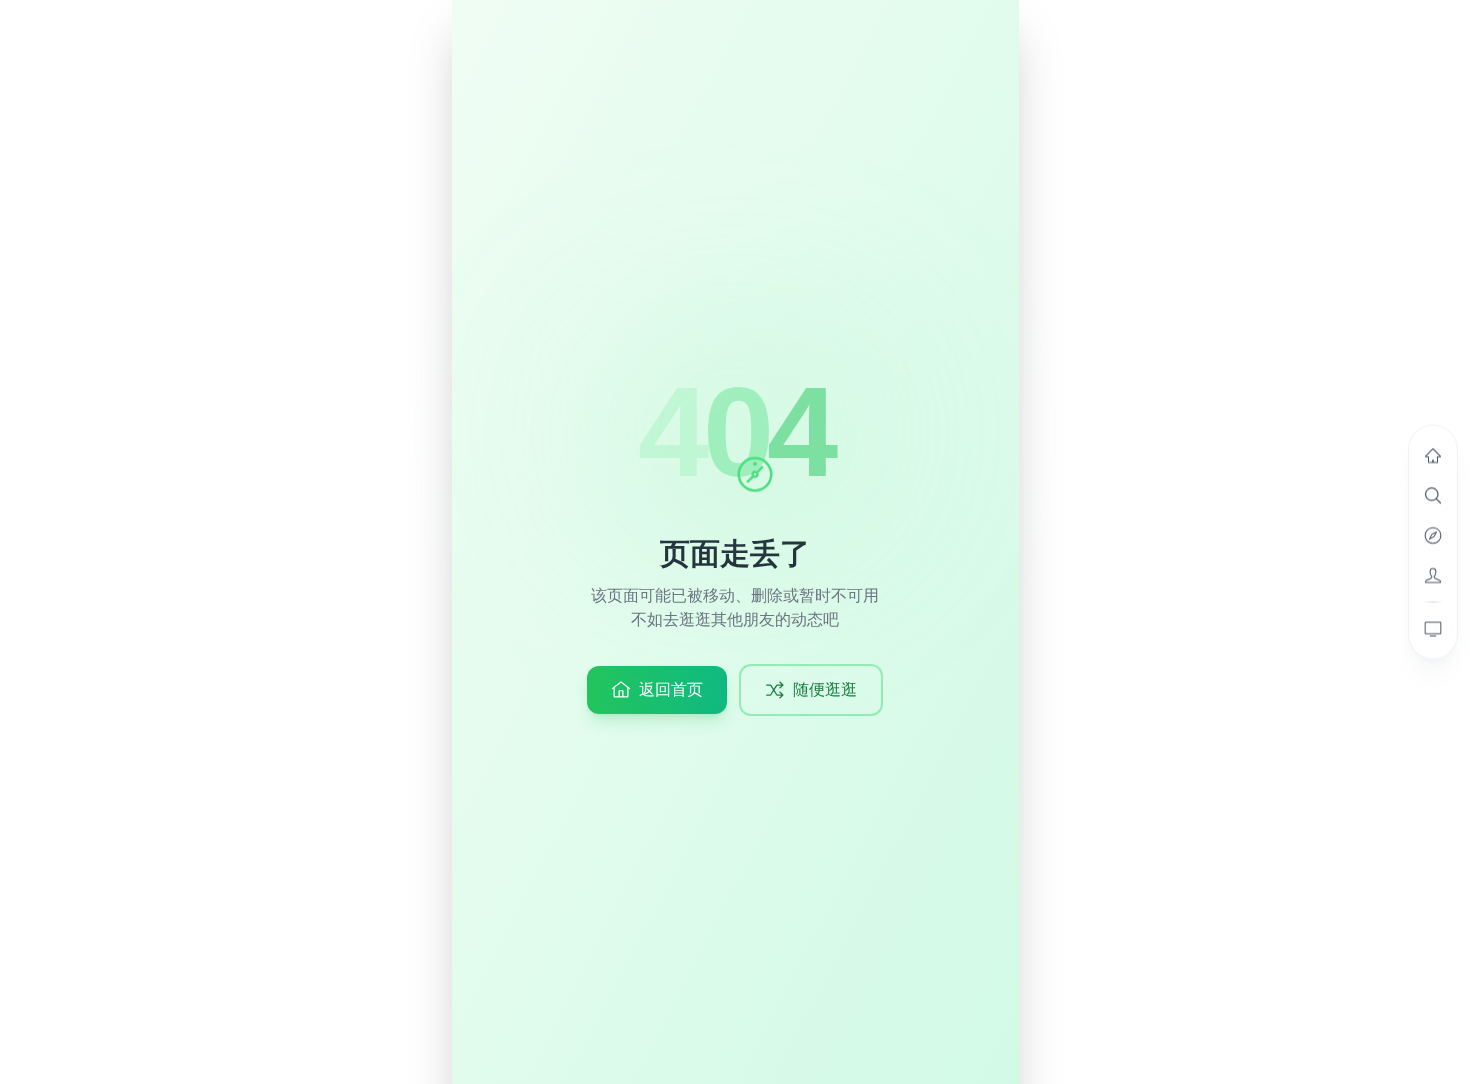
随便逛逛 (825, 689)
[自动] (1433, 629)
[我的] (1433, 576)
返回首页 (671, 689)
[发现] (1433, 536)
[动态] (1433, 456)
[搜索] (1433, 496)
